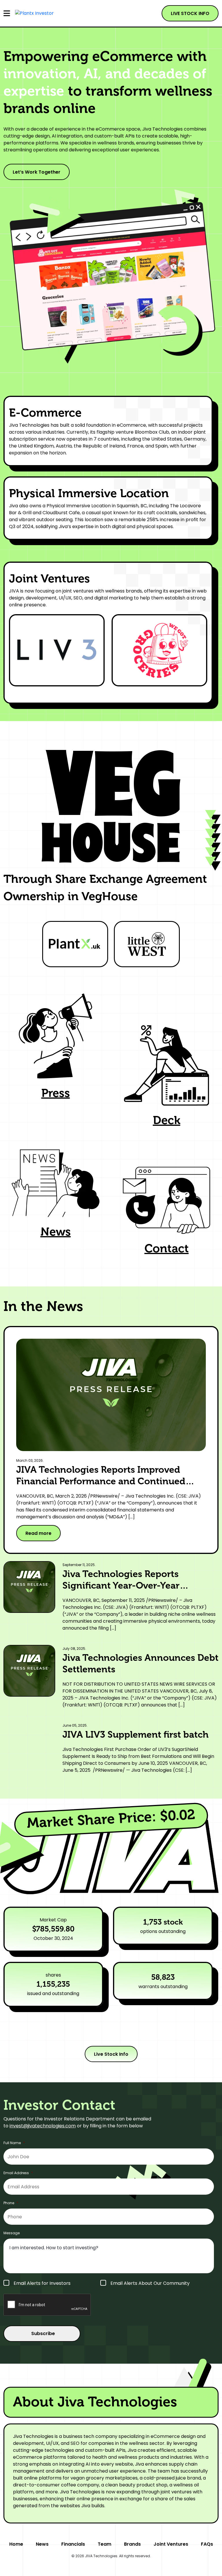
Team (104, 2544)
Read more (38, 1533)
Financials (73, 2544)
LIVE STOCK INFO (190, 13)
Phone (11, 2203)
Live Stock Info (111, 2054)
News (42, 2544)
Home (16, 2544)
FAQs (207, 2544)
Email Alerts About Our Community (150, 2283)
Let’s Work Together (37, 172)
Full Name (14, 2143)
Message (12, 2233)
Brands (132, 2544)
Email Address (18, 2173)
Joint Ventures (171, 2544)
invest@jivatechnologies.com (43, 2126)
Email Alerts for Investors (42, 2283)
